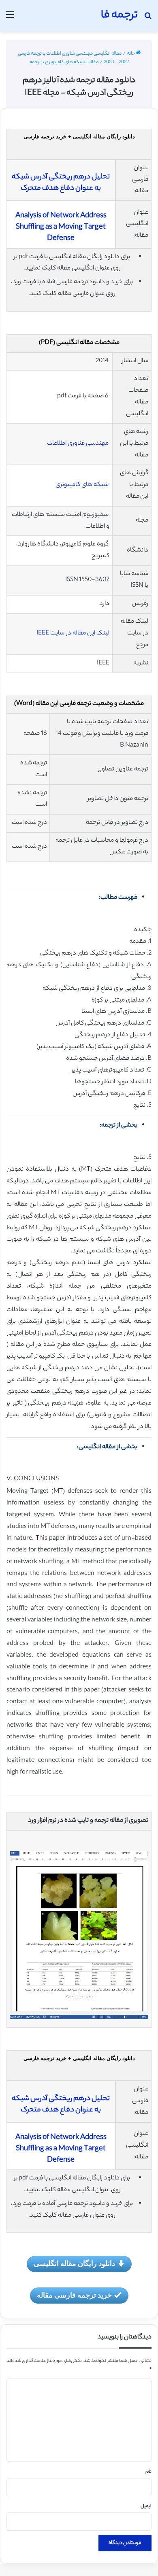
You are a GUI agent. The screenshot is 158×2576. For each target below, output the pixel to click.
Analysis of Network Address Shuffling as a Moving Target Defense (61, 227)
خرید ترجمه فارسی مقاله (74, 2295)
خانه (131, 54)
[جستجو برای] (148, 19)
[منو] (10, 19)
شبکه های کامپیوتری (82, 485)
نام (148, 2472)
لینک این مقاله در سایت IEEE (73, 633)
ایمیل (146, 2506)
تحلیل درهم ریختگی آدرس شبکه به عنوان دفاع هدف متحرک (61, 183)
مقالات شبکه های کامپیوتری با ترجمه (64, 62)
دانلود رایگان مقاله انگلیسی (74, 2263)
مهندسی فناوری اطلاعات (78, 444)
